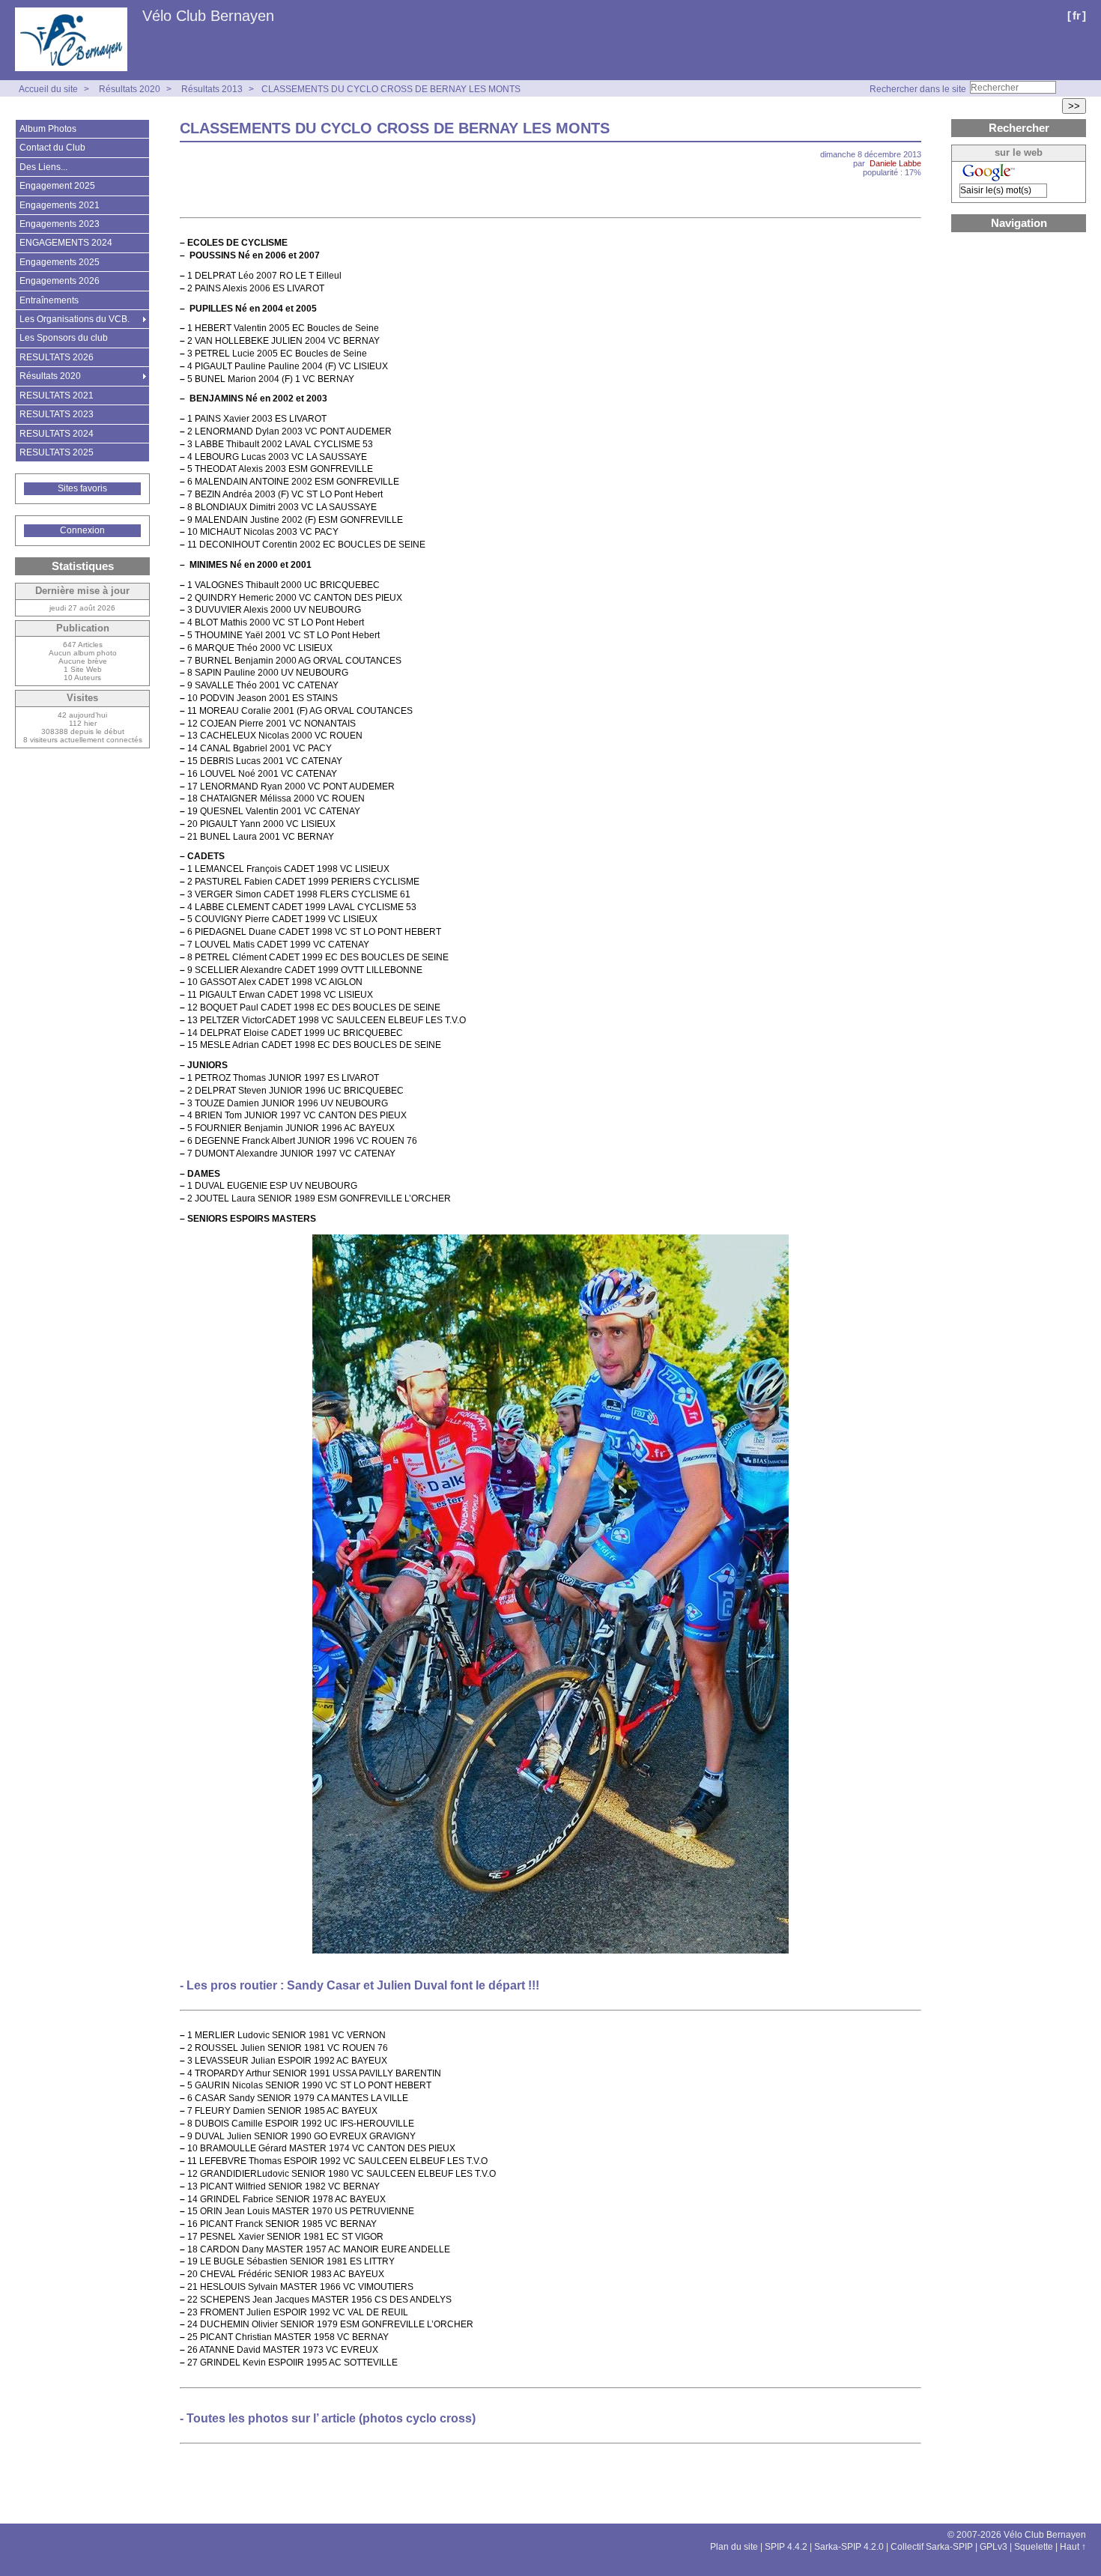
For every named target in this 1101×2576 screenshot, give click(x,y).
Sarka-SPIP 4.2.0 (849, 2547)
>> (1074, 106)
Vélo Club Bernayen (208, 16)
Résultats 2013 (212, 89)
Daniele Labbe (895, 163)
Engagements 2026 (60, 281)
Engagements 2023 (60, 224)
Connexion (82, 530)
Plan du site (734, 2547)
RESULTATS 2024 (57, 434)
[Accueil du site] (71, 40)
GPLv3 (994, 2547)
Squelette (1034, 2547)
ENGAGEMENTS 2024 (66, 243)
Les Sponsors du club (64, 338)
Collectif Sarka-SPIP (932, 2547)
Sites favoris (82, 488)
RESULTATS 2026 (57, 357)
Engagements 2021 (60, 205)
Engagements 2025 (60, 262)
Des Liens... (43, 167)
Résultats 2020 (130, 89)
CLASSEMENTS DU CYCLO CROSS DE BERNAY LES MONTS (391, 89)
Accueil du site (48, 89)
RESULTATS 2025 (57, 452)
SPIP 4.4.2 (786, 2547)
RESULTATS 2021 (57, 396)
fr (1077, 15)
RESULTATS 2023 (57, 414)
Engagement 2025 (57, 186)
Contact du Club (52, 148)
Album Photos (48, 129)
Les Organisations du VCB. (75, 319)
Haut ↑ (1073, 2547)
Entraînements (49, 300)
